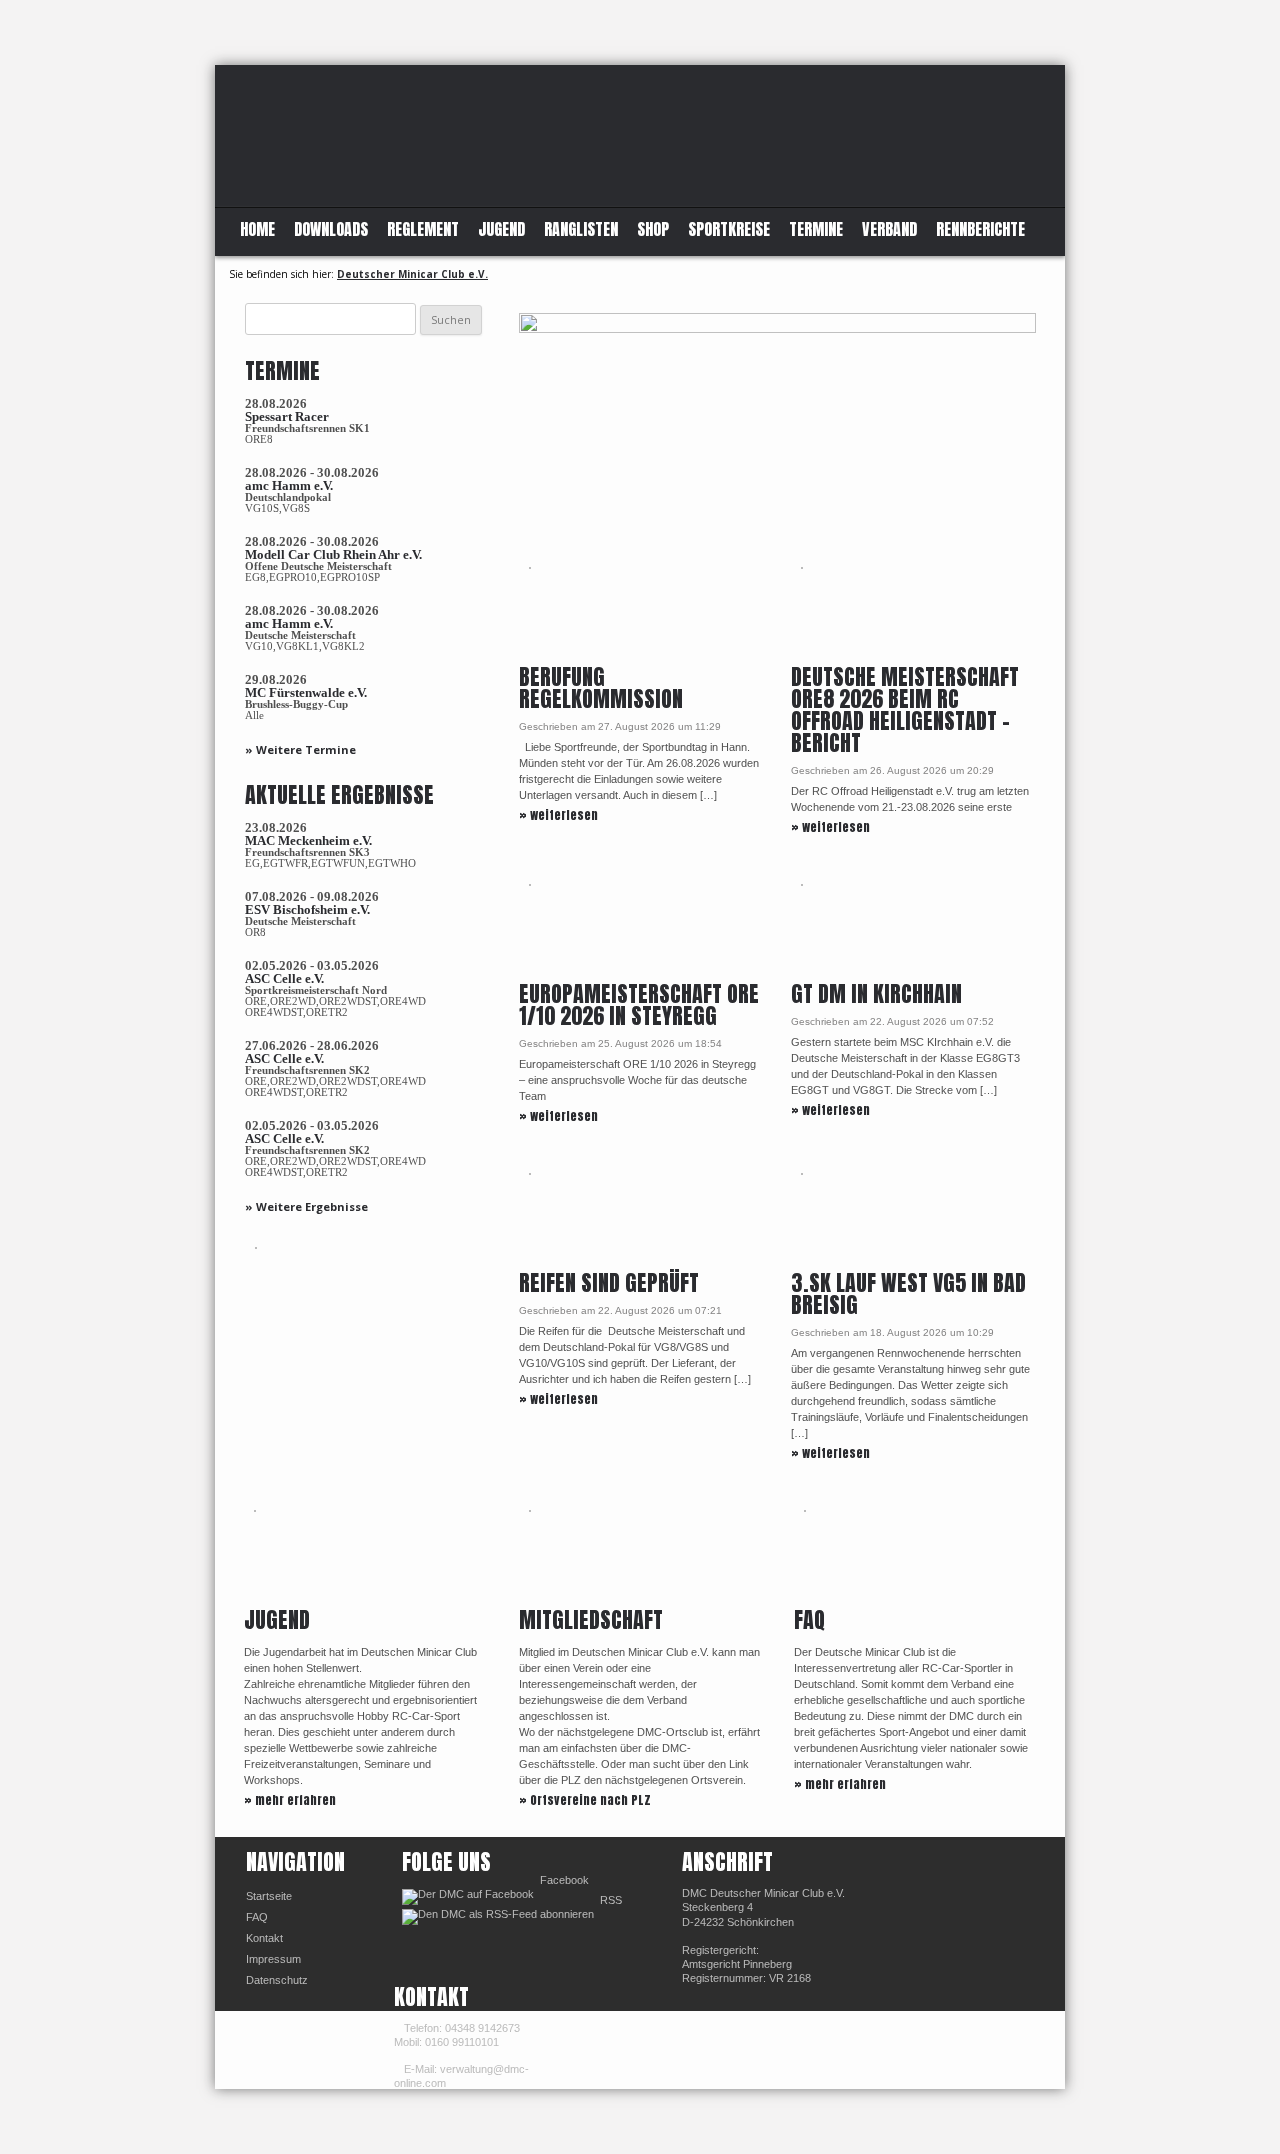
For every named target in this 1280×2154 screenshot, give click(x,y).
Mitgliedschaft (591, 1619)
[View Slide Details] (777, 431)
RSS (611, 1900)
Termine (816, 229)
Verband (889, 229)
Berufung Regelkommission (601, 687)
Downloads (331, 229)
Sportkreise (729, 229)
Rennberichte (980, 229)
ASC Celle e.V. (284, 978)
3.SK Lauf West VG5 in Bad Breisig (908, 1293)
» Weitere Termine (300, 749)
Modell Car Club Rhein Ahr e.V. (333, 554)
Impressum (273, 1959)
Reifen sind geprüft (609, 1282)
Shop (653, 229)
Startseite (269, 1896)
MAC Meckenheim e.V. (308, 840)
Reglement (423, 229)
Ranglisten (581, 229)
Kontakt (264, 1938)
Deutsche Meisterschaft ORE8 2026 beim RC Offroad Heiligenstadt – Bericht (905, 709)
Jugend (501, 229)
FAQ (809, 1619)
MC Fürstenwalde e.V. (306, 692)
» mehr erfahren (290, 1800)
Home (257, 229)
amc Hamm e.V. (289, 485)
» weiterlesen (558, 815)
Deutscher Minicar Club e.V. (412, 274)
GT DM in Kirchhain (876, 993)
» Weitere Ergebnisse (306, 1206)
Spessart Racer (287, 416)
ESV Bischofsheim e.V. (307, 909)
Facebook (564, 1880)
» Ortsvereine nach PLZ (585, 1800)
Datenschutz (277, 1980)
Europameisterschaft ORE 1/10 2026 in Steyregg (639, 1004)
